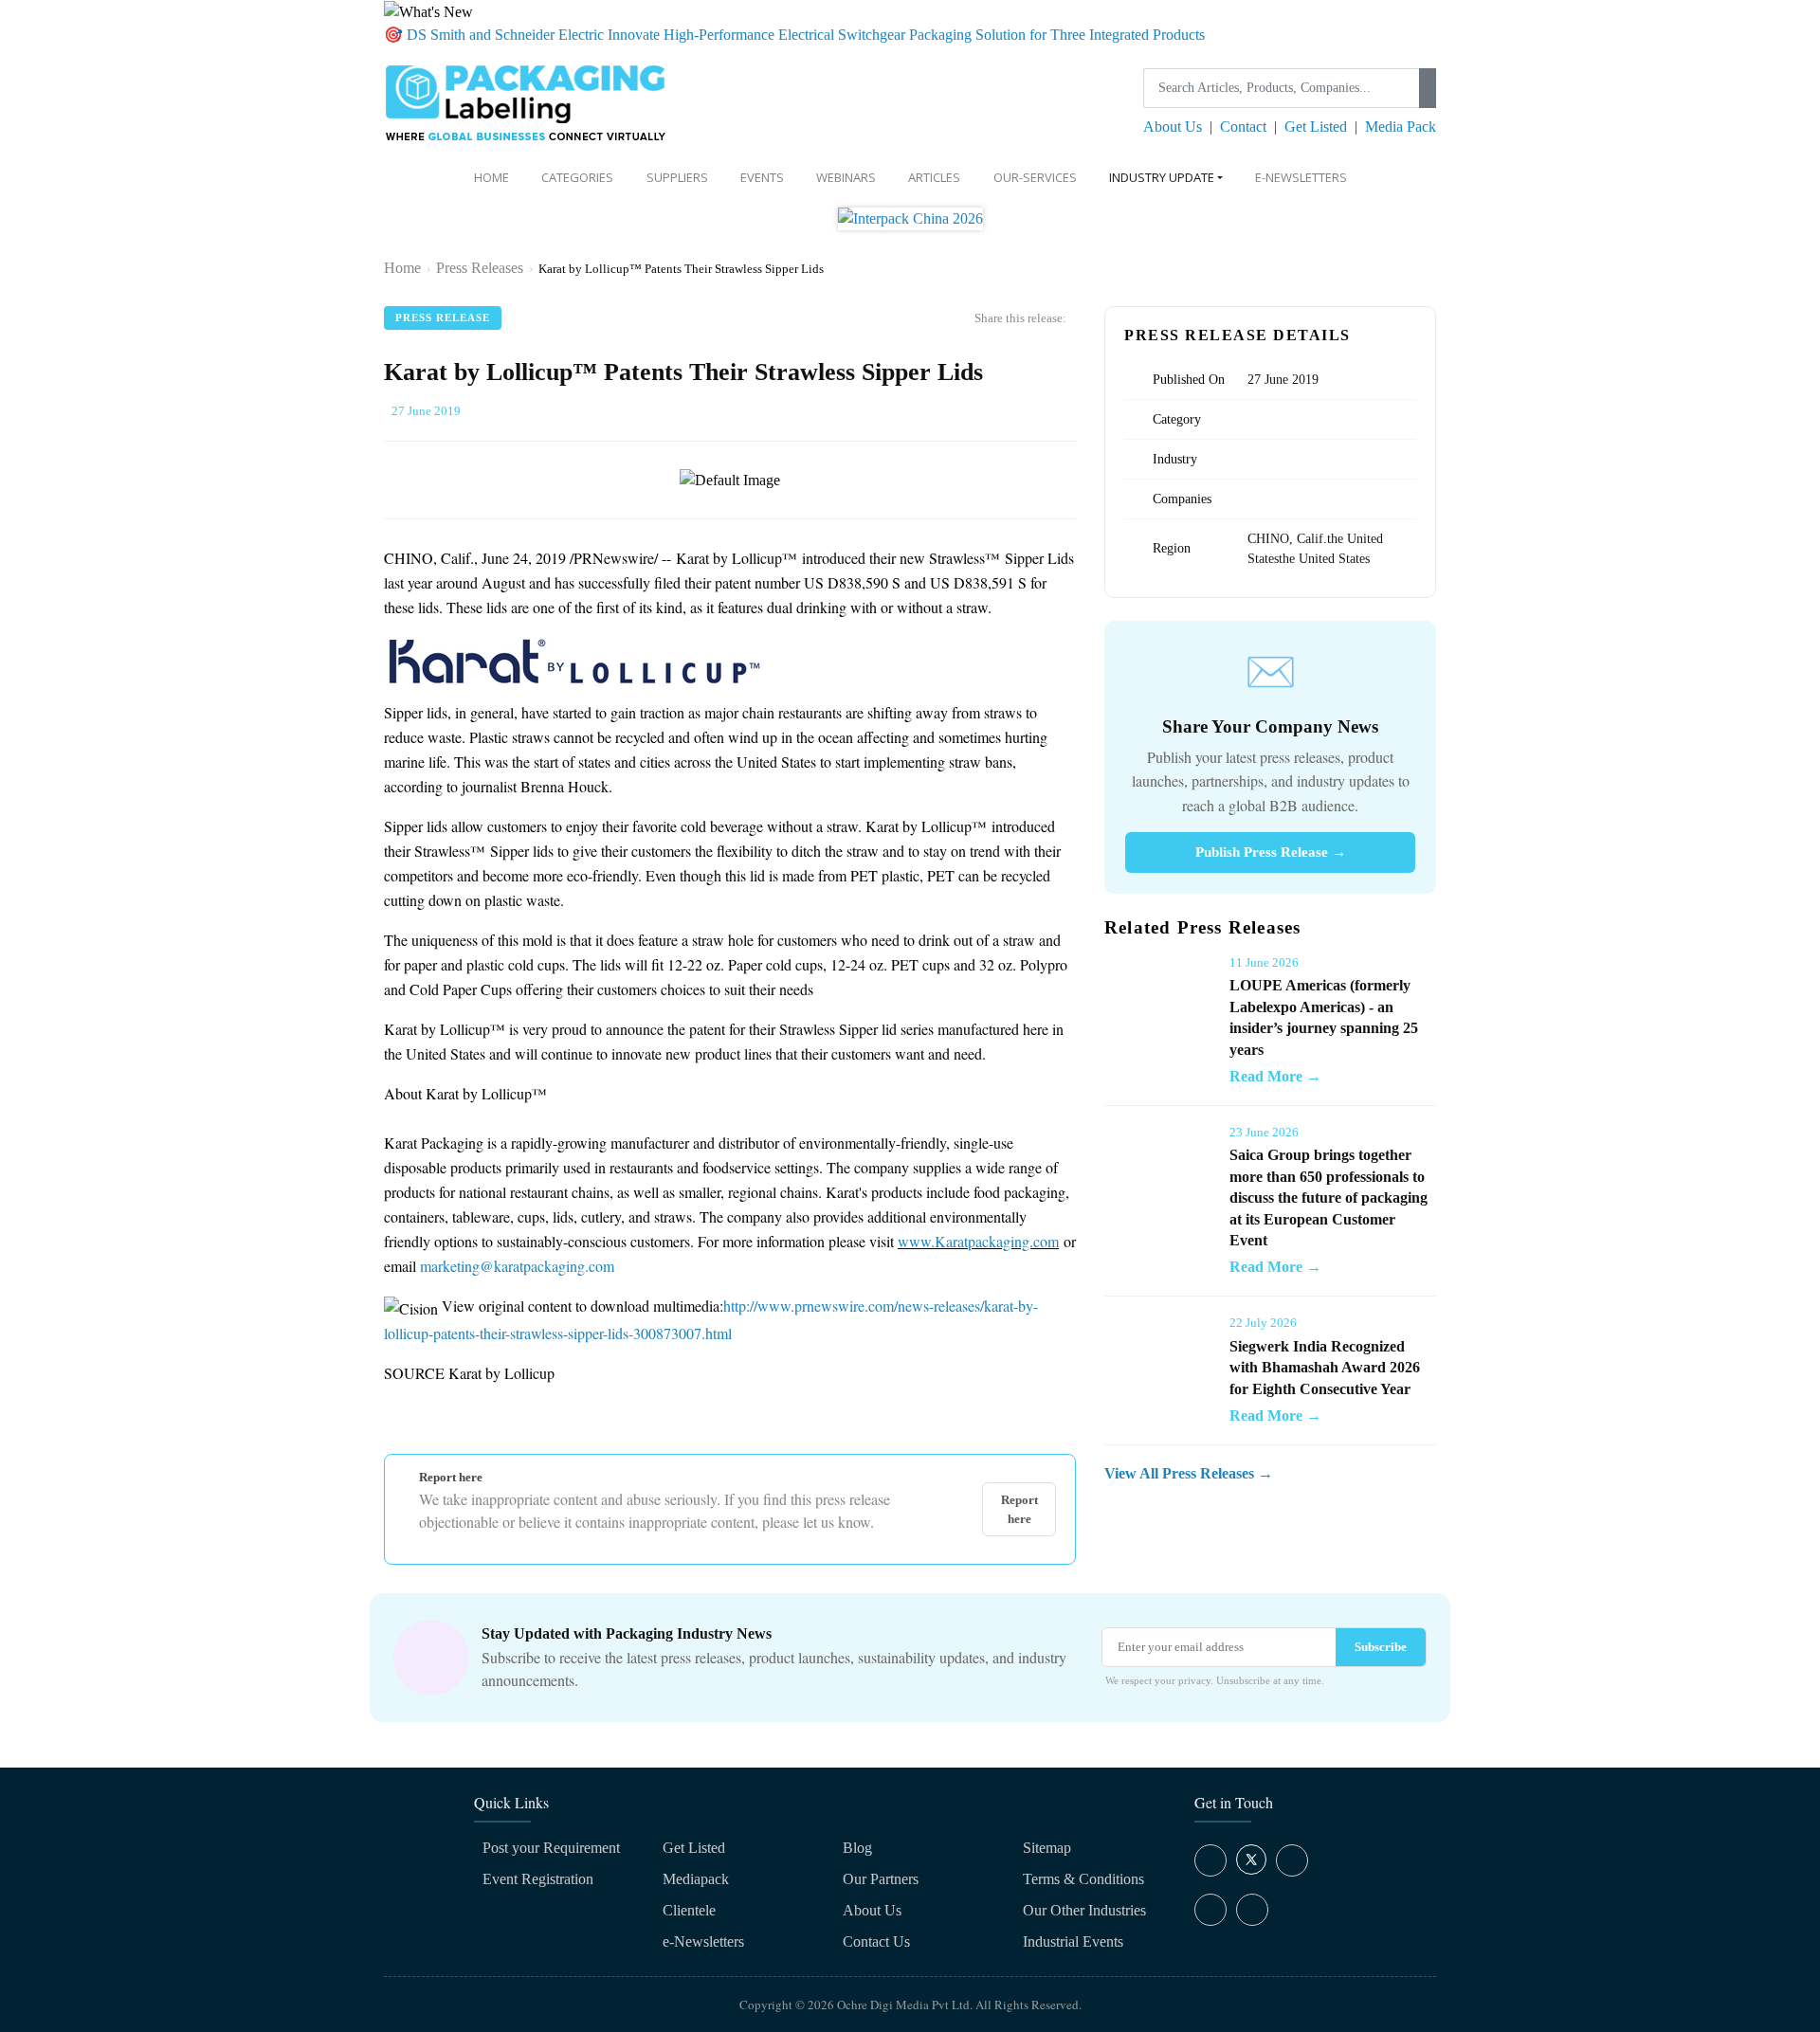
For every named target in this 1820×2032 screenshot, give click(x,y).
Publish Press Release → (1271, 852)
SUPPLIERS (677, 177)
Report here (1019, 1509)
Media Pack (1401, 127)
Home (402, 268)
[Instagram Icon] (1210, 1910)
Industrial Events (1073, 1941)
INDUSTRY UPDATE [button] (1162, 177)
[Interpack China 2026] (910, 225)
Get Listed (1316, 127)
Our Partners (881, 1879)
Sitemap (1047, 1848)
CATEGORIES (577, 177)
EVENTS (762, 177)
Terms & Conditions (1083, 1879)
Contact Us (876, 1941)
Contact (1243, 127)
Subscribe (1381, 1647)
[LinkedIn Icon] (1292, 1860)
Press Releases (480, 268)
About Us (1173, 127)
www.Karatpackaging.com (978, 1241)
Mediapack (696, 1879)
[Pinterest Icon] (1252, 1910)
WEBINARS (846, 177)
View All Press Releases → (1189, 1473)
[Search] (1428, 88)
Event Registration (538, 1879)
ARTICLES (934, 177)
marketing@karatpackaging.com (517, 1266)
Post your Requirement (551, 1848)
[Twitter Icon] (1251, 1869)
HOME (491, 177)
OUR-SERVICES (1035, 177)
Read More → (1275, 1076)
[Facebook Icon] (1210, 1860)
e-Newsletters (1301, 177)
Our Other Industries (1084, 1910)
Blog (857, 1848)
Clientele (689, 1910)
